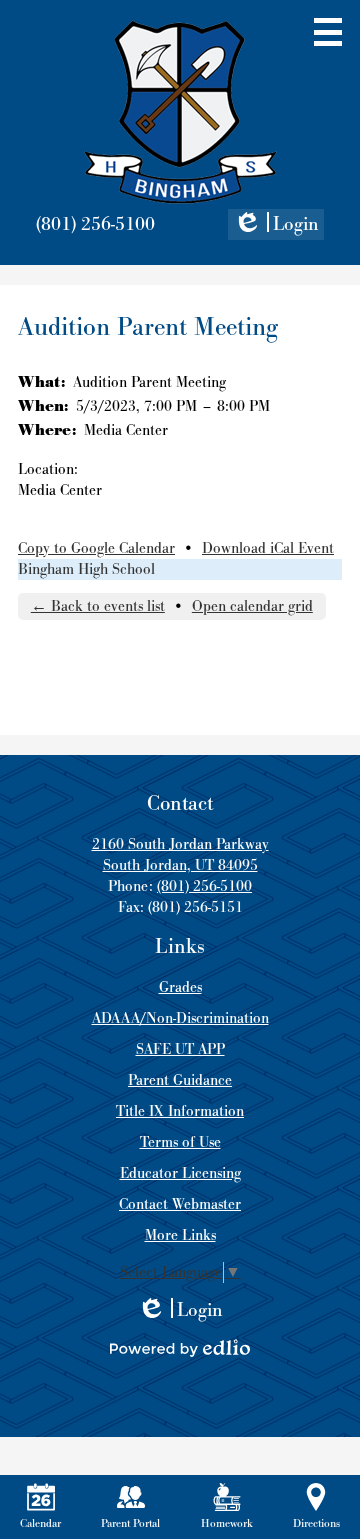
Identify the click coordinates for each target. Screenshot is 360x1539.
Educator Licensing (180, 1173)
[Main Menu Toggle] (328, 32)
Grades (180, 987)
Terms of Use (180, 1142)
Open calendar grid (252, 606)
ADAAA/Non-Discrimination (180, 1018)
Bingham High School (86, 569)
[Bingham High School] (180, 112)
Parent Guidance (180, 1080)
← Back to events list (98, 606)
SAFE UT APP (180, 1049)
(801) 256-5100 (95, 224)
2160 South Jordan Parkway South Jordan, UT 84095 (180, 855)
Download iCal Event (268, 548)
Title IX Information (180, 1111)
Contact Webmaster (180, 1204)
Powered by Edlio (180, 1348)
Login (276, 226)
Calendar (40, 1523)
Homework (227, 1523)
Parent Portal (130, 1523)
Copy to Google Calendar (96, 548)
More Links (180, 1235)
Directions (316, 1523)
